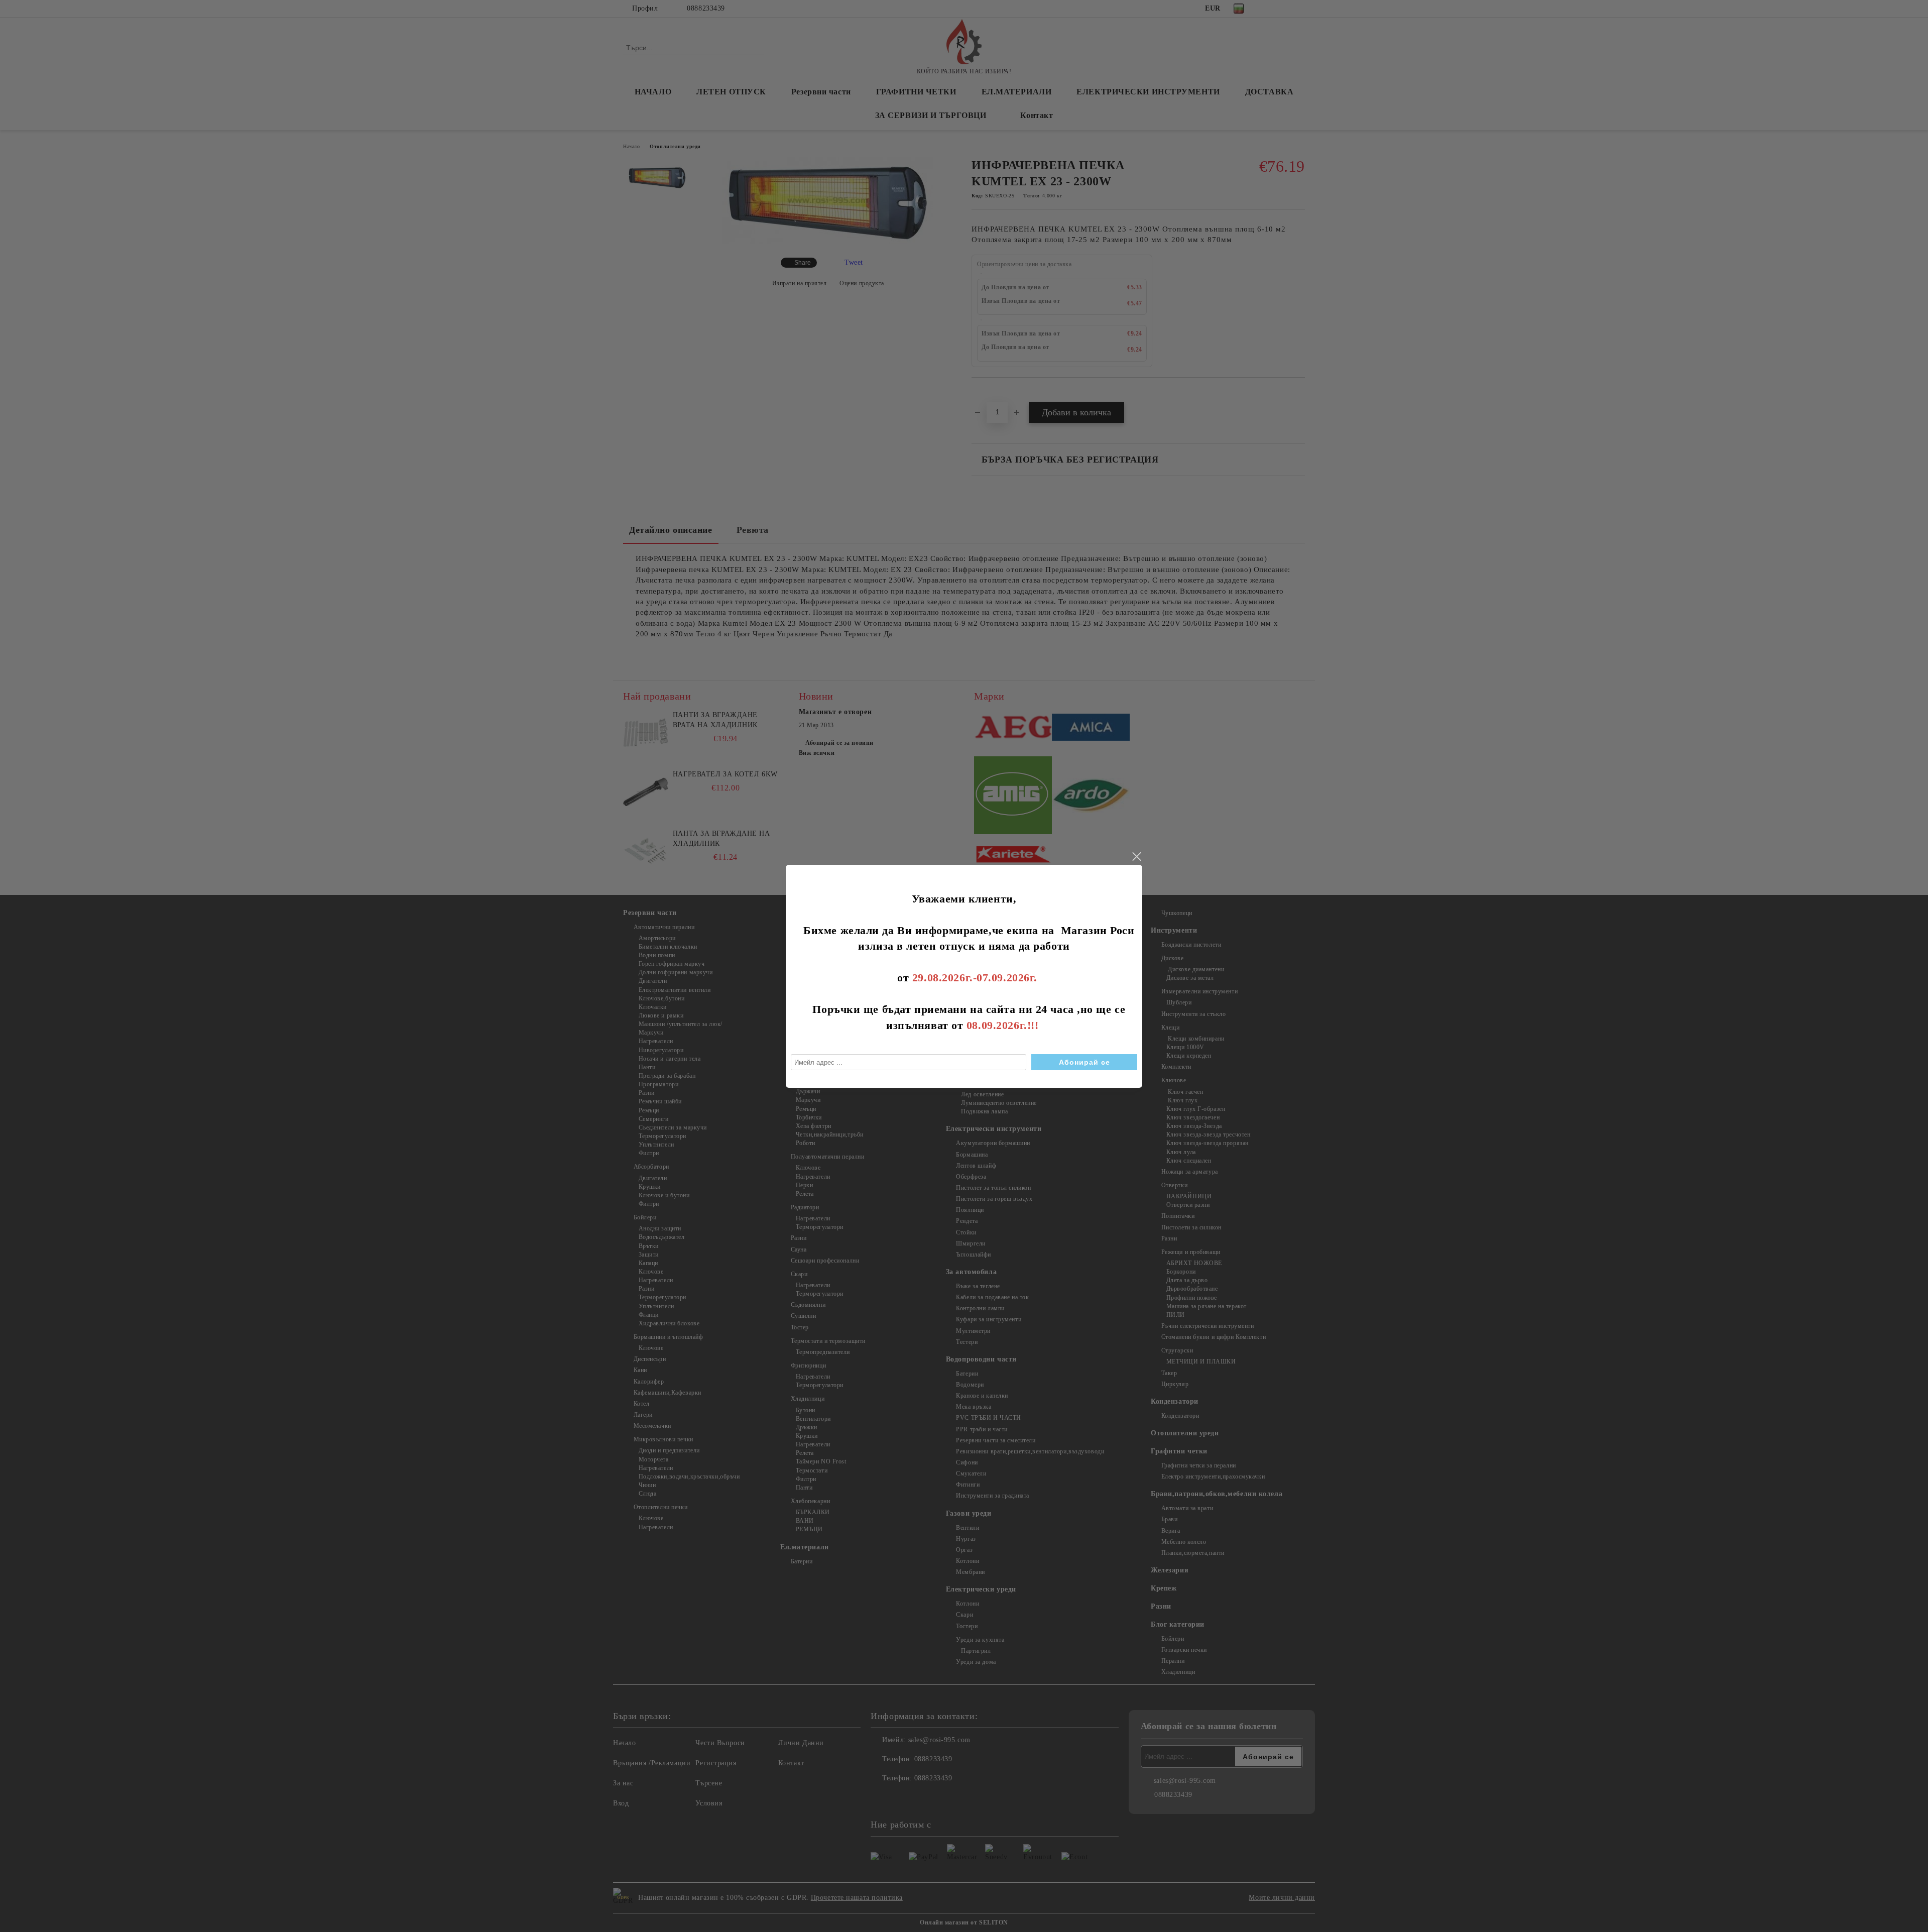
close (1136, 857)
